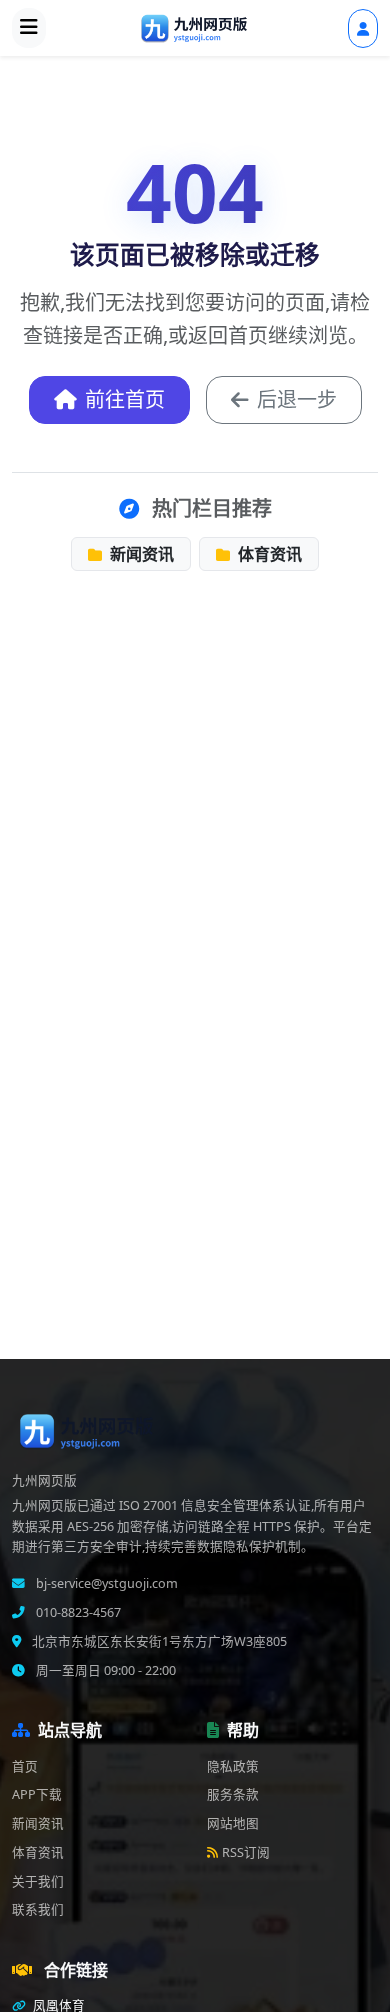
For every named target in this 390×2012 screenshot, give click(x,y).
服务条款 (233, 1794)
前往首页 (125, 399)
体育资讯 (268, 554)
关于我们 (38, 1881)
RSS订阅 (246, 1852)
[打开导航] (29, 28)
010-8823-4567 (77, 1612)
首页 (25, 1766)
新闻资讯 (140, 554)
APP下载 (37, 1794)
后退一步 (297, 399)
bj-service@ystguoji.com (105, 1583)
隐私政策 (233, 1766)
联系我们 (38, 1909)
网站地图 (233, 1823)
